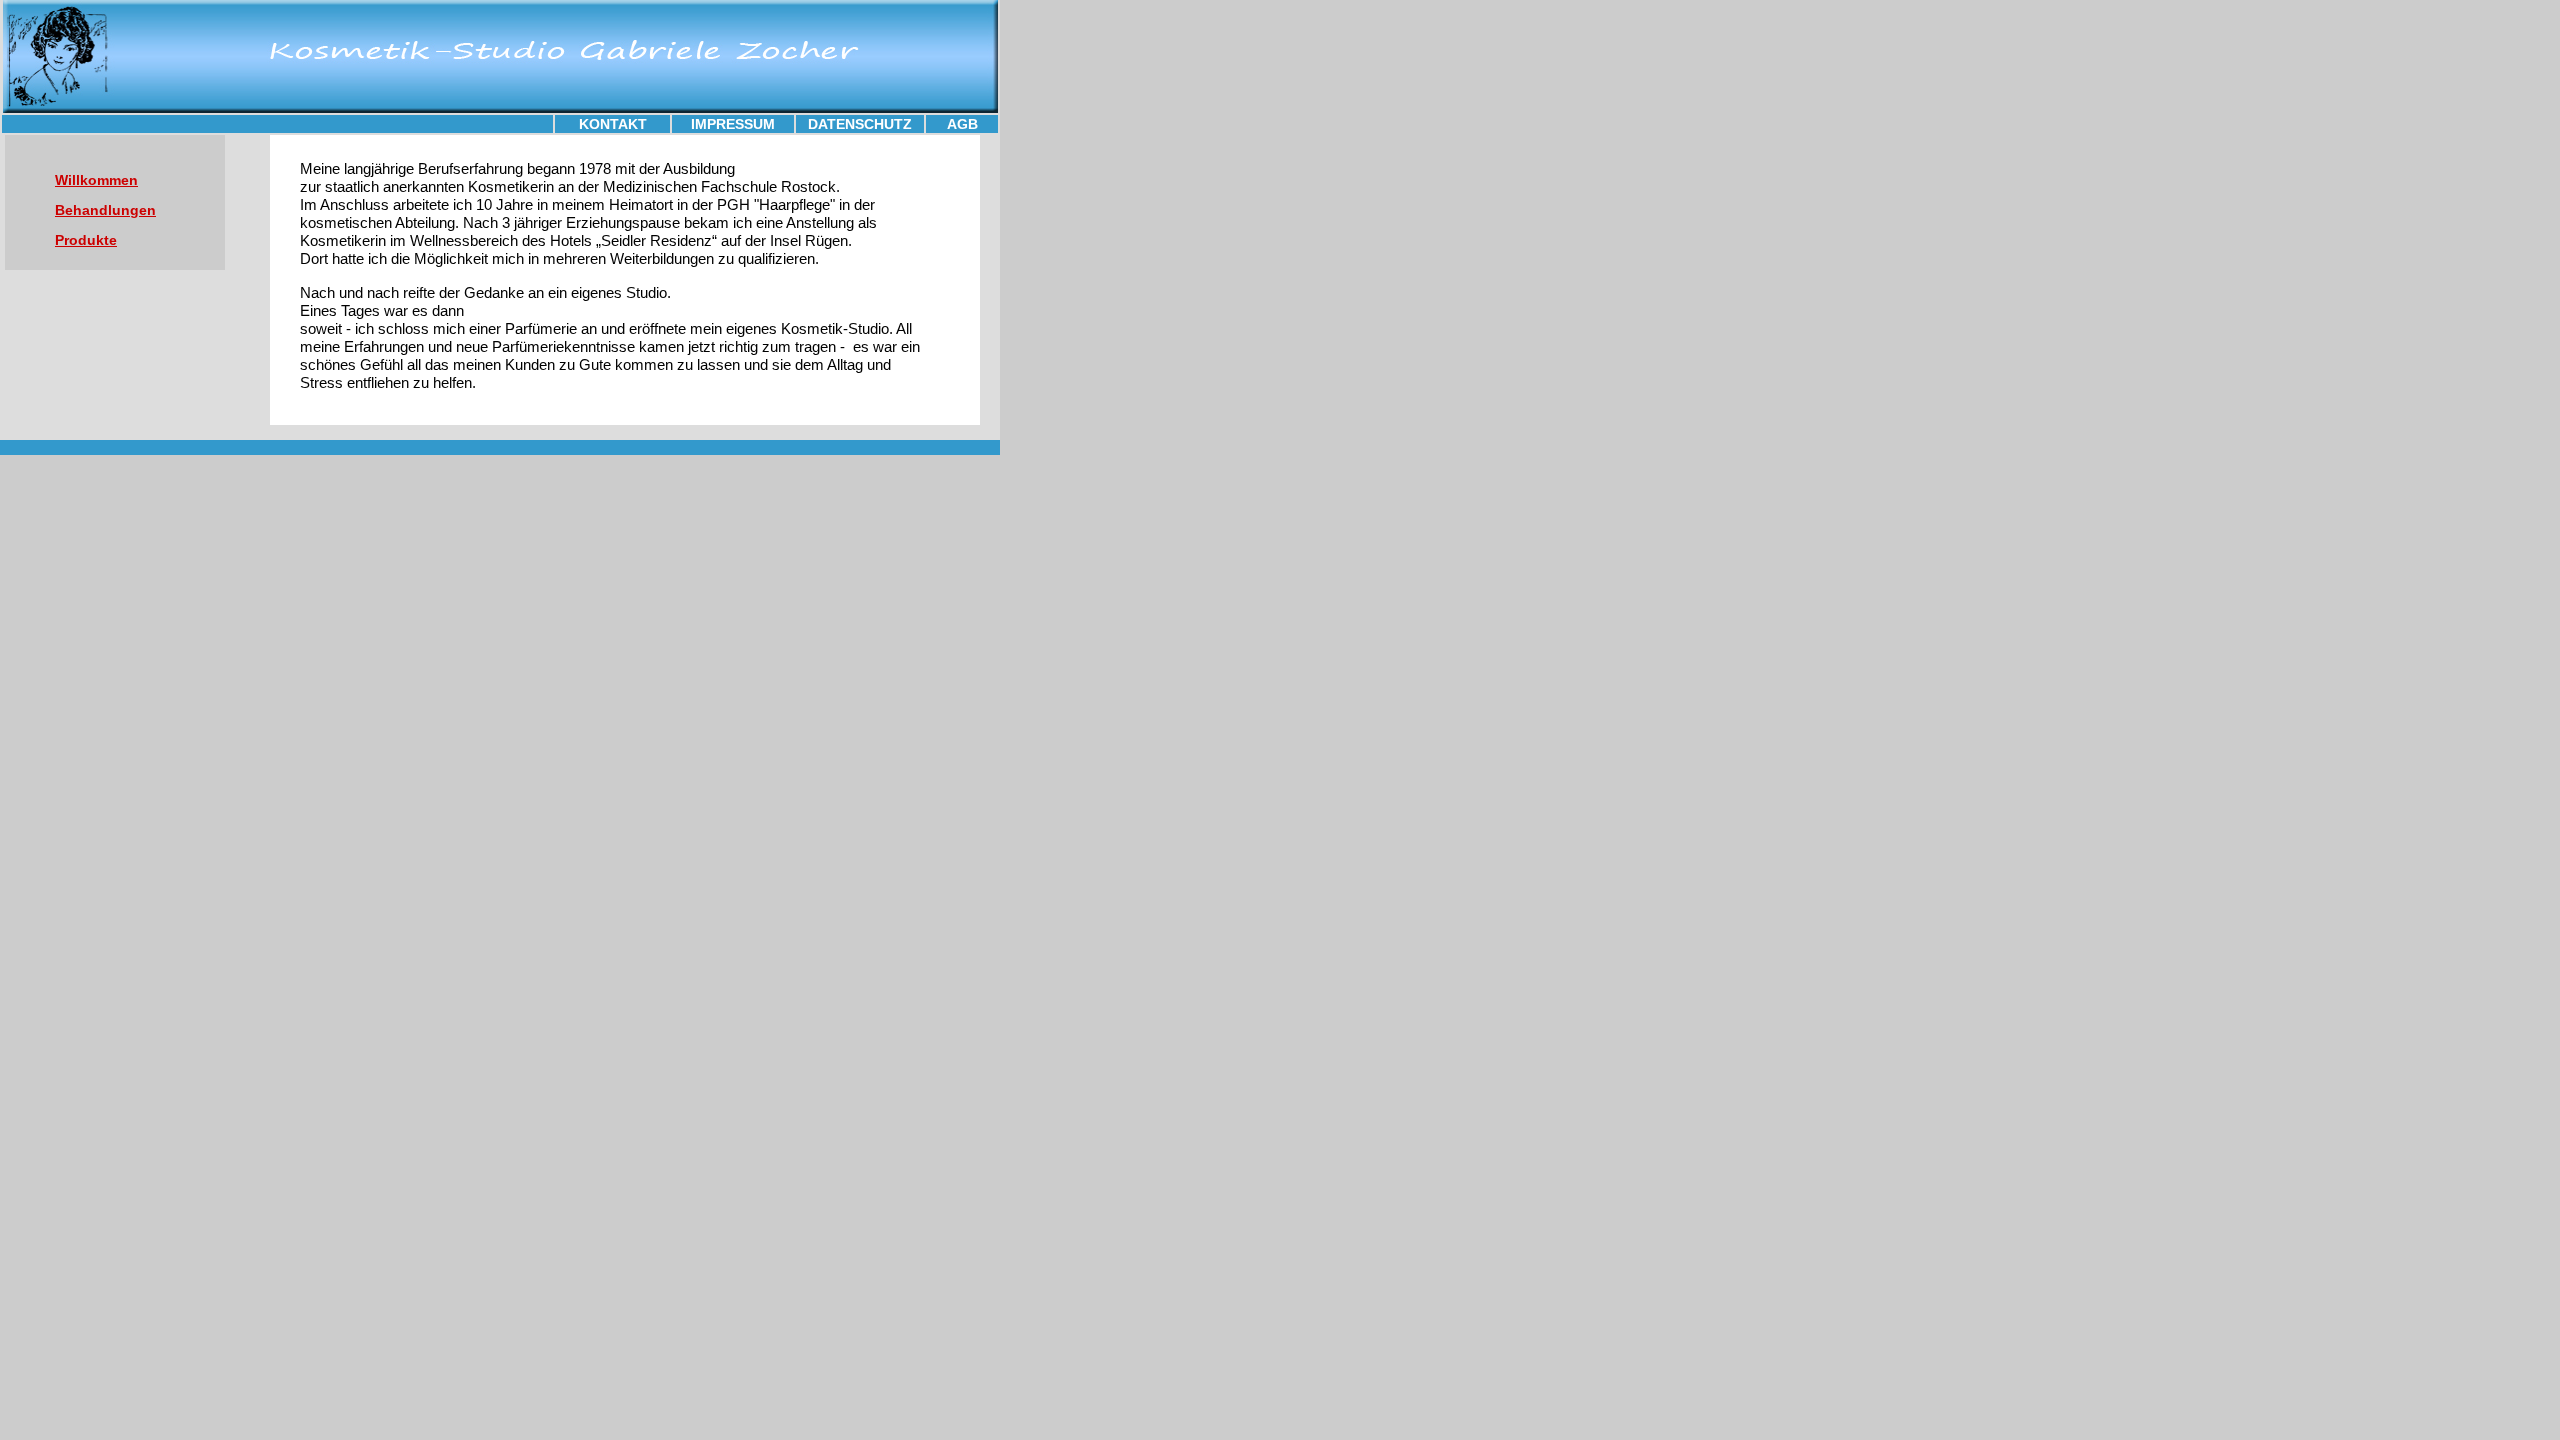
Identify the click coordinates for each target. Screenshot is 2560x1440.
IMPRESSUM (733, 124)
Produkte (86, 240)
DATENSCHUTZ (860, 124)
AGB (962, 124)
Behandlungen (105, 210)
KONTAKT (613, 124)
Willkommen (96, 180)
